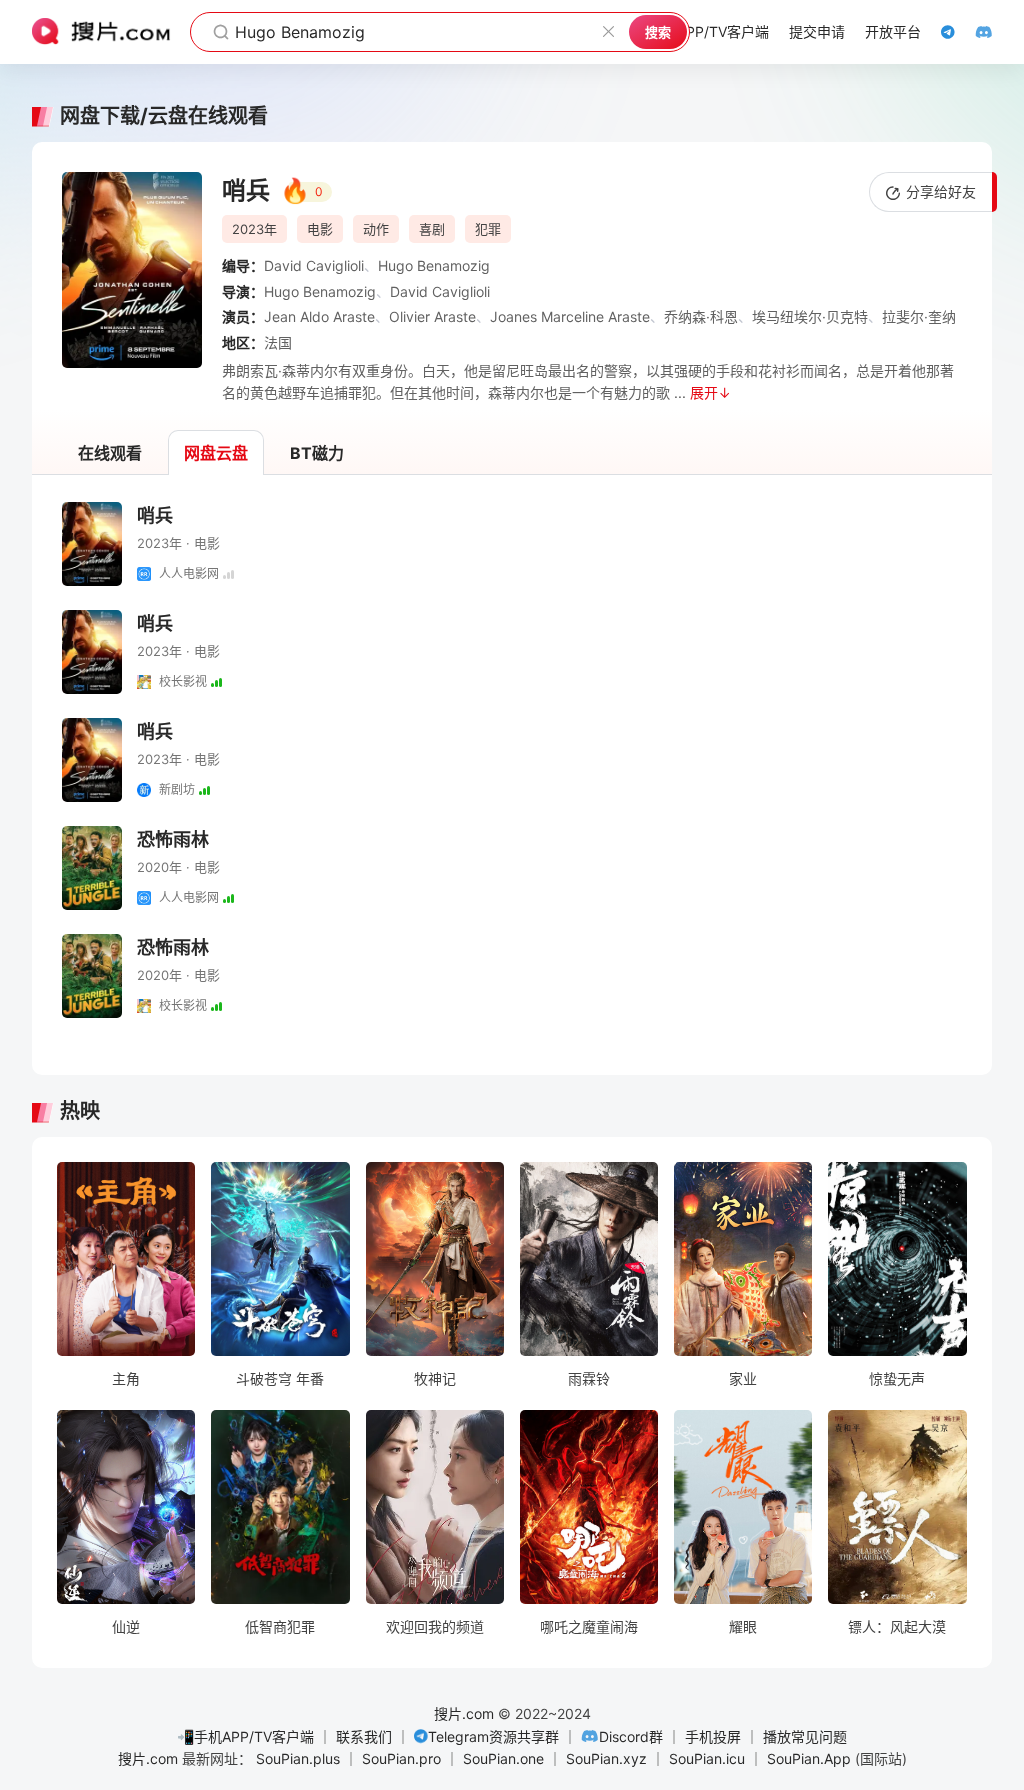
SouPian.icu (707, 1758)
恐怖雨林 (173, 839)
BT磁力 (317, 453)
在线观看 (110, 453)
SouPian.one (503, 1758)
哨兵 (155, 515)
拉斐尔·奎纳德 (926, 316)
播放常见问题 (805, 1736)
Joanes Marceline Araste (570, 316)
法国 (278, 342)
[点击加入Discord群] (974, 32)
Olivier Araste (432, 316)
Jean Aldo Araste (319, 316)
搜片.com (464, 1713)
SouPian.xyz (606, 1758)
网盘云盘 (216, 453)
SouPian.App (809, 1758)
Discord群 (631, 1736)
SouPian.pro (401, 1758)
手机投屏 (713, 1736)
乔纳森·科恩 (701, 316)
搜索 (658, 32)
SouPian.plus (298, 1758)
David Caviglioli (314, 265)
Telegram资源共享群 (493, 1736)
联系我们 (364, 1736)
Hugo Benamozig (434, 265)
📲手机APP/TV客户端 (245, 1736)
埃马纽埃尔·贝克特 (810, 316)
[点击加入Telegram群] (938, 32)
